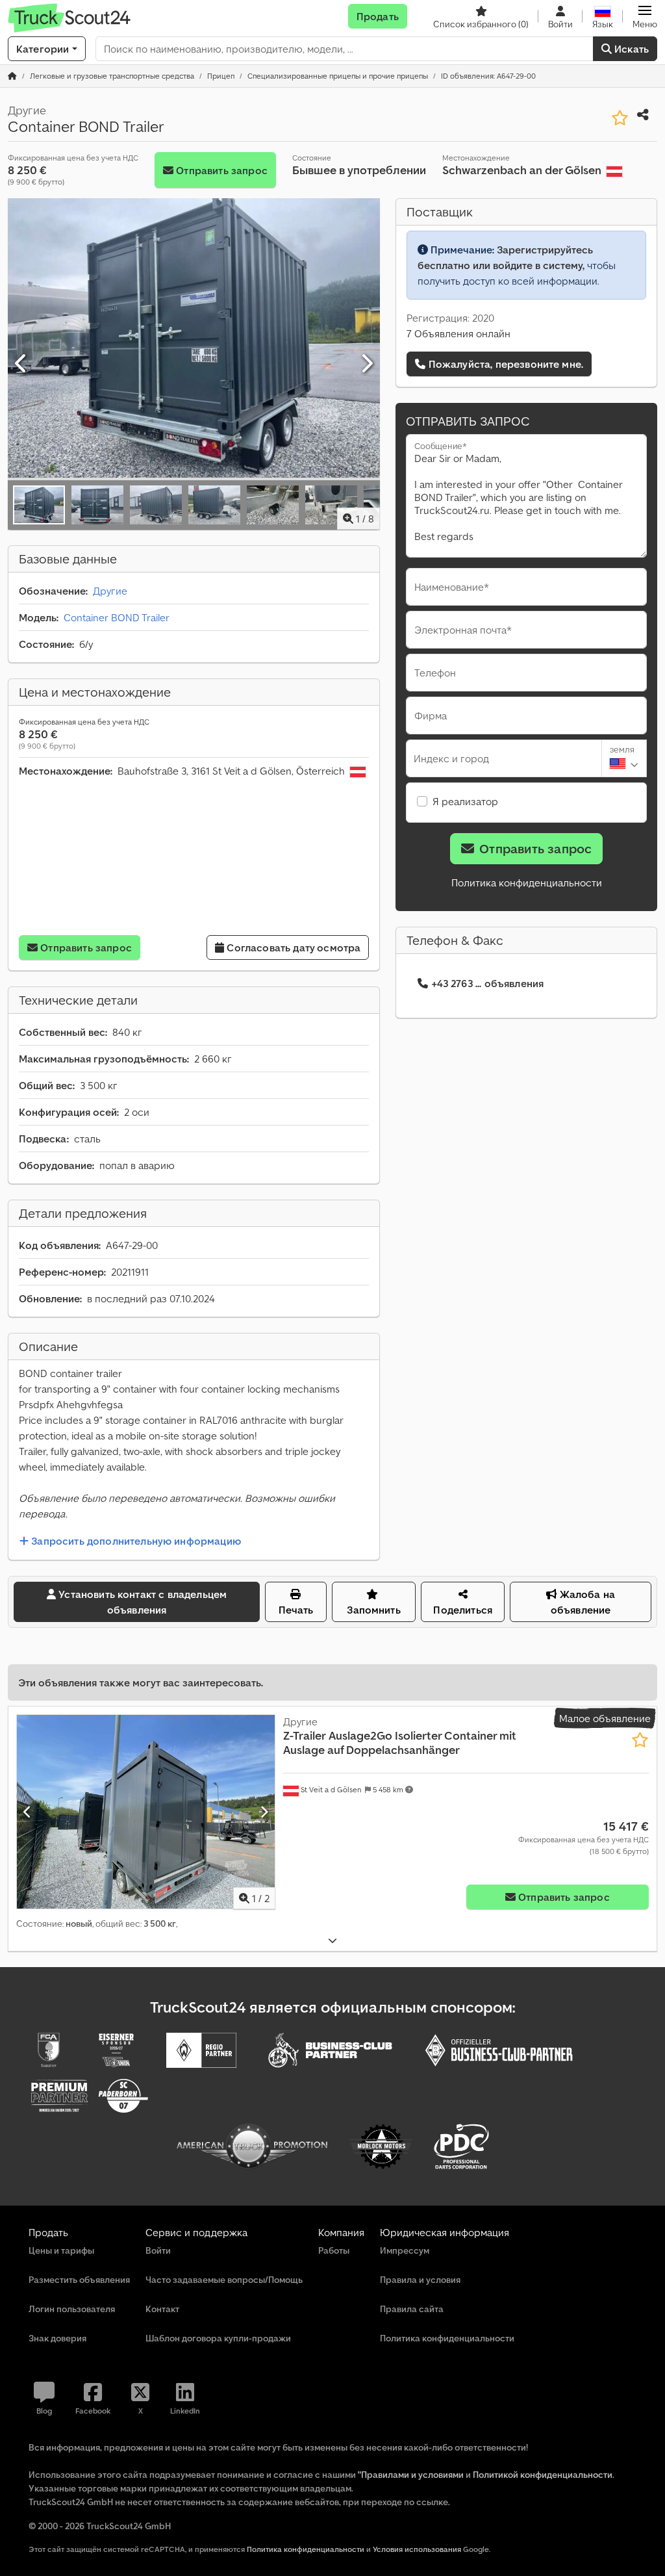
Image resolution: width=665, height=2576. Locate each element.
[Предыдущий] (21, 364)
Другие (110, 591)
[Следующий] (366, 364)
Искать (630, 49)
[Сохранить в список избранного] (620, 118)
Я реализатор (465, 801)
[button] (645, 16)
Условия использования (417, 2549)
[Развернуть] (332, 1941)
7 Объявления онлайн (458, 333)
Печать (296, 1610)
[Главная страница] (12, 76)
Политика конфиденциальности (527, 882)
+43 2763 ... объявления (488, 983)
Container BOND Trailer (117, 617)
